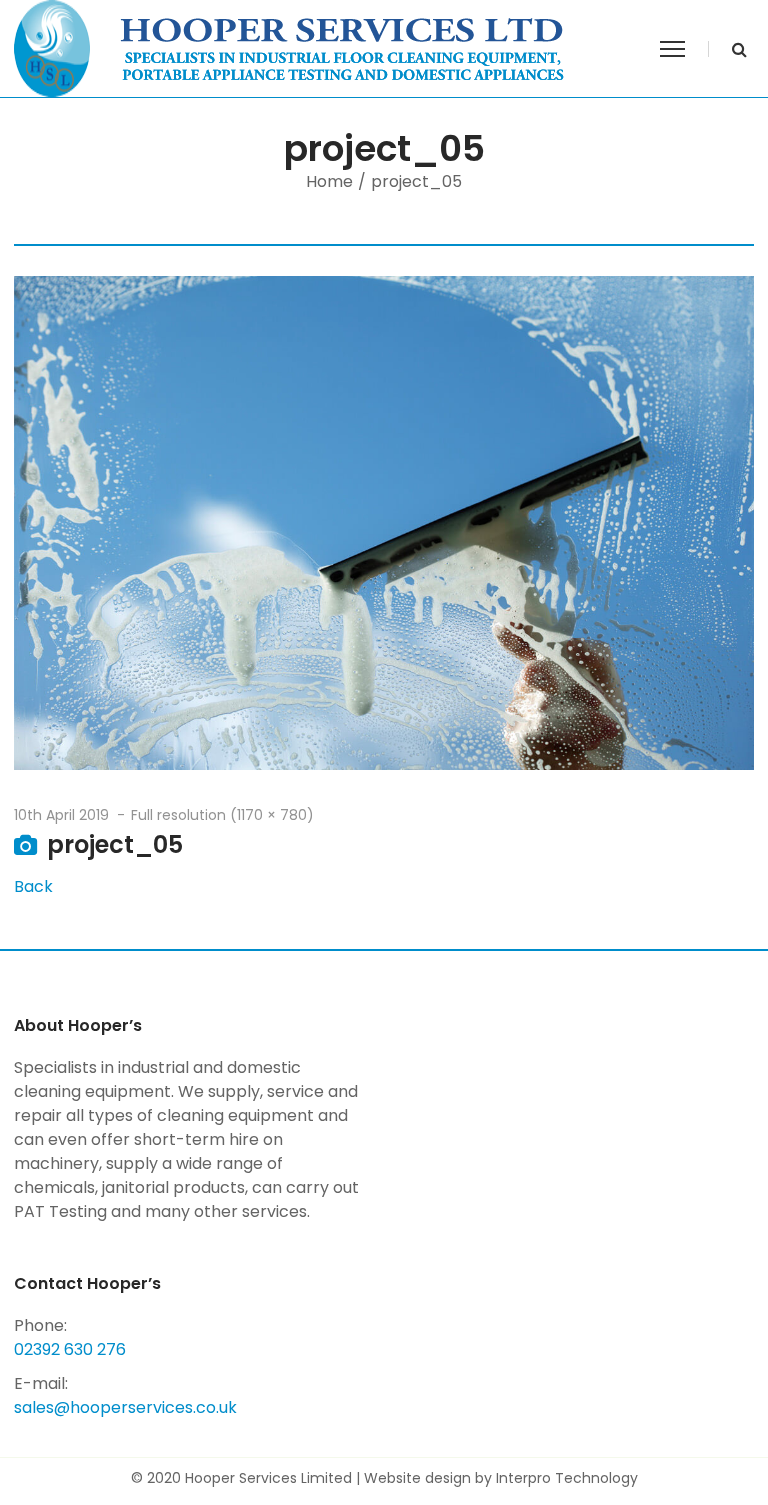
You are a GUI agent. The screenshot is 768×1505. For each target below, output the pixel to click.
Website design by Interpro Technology (501, 1478)
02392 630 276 (70, 1349)
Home (329, 181)
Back (33, 886)
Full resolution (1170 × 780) (222, 815)
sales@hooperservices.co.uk (125, 1407)
